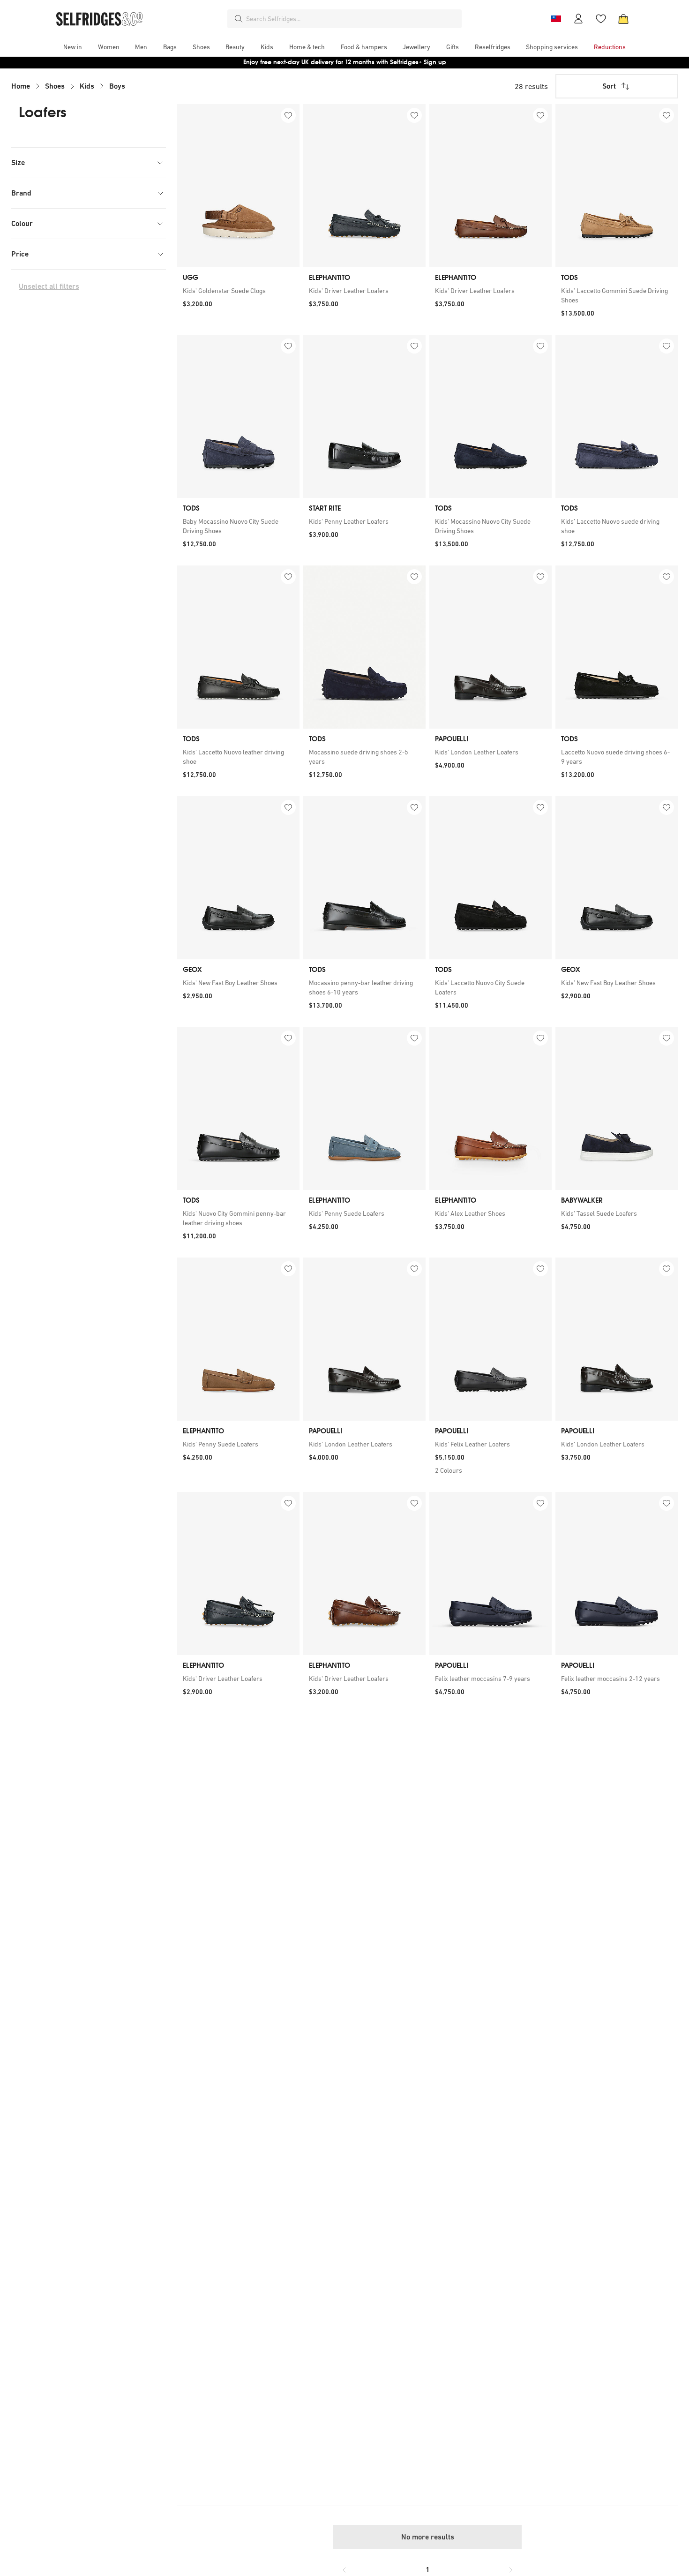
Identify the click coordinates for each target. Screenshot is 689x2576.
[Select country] (556, 19)
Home (21, 86)
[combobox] (352, 19)
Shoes (55, 86)
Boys (117, 86)
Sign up (435, 62)
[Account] (578, 19)
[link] (238, 291)
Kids (87, 86)
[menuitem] (73, 47)
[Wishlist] (601, 19)
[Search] (239, 19)
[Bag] (623, 19)
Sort (609, 86)
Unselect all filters (49, 286)
